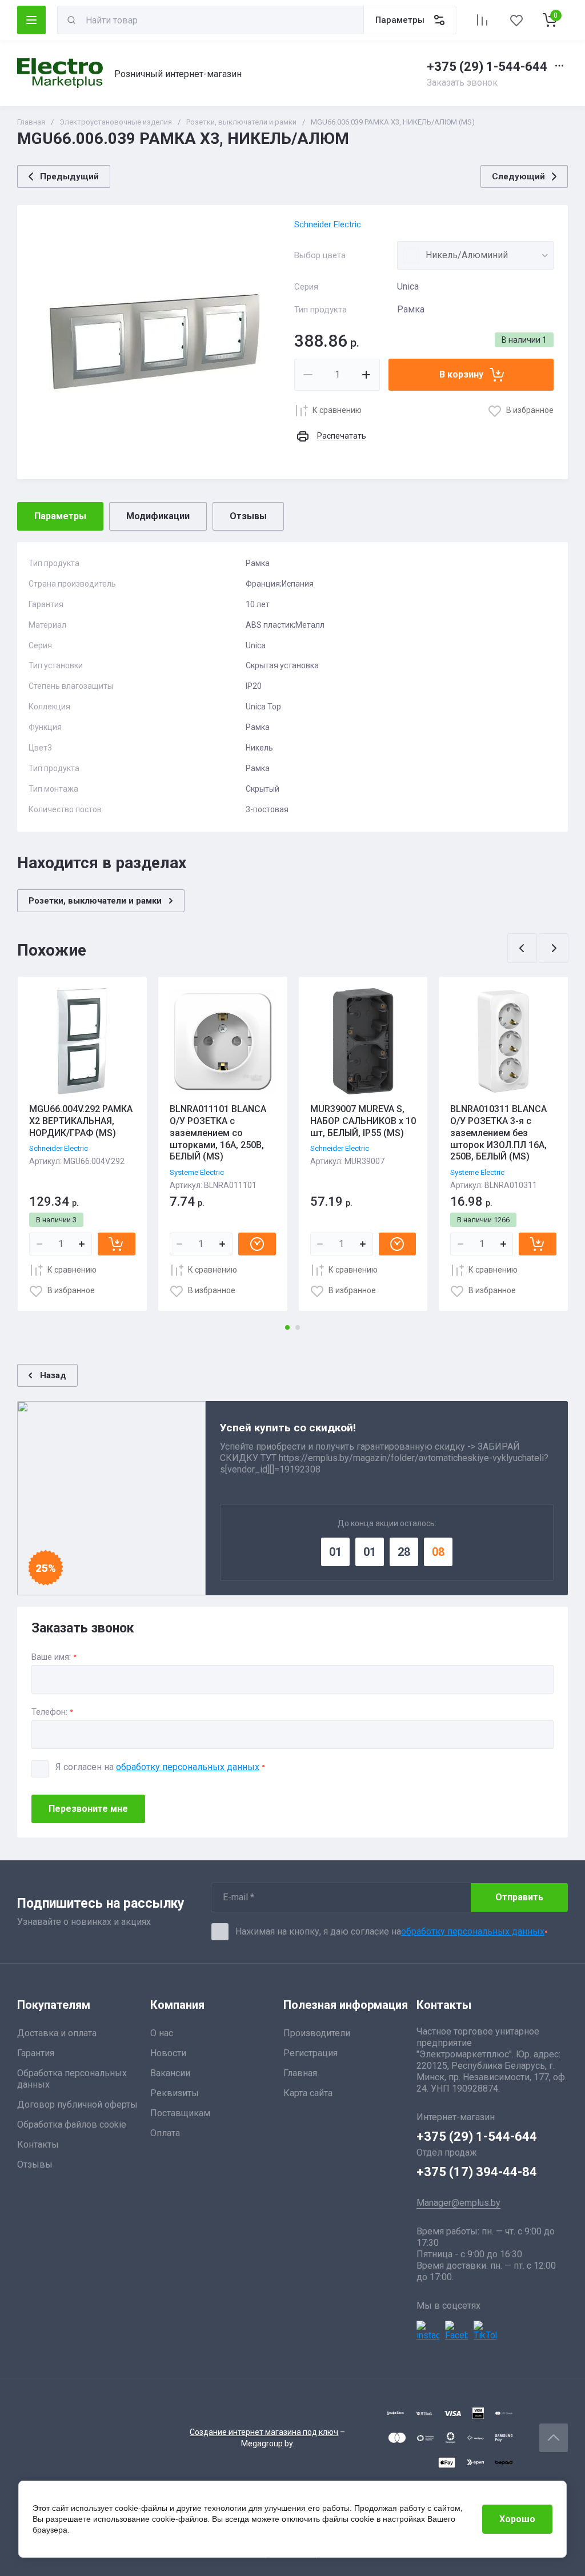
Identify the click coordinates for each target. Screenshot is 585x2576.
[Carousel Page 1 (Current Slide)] (287, 1327)
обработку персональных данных (188, 1767)
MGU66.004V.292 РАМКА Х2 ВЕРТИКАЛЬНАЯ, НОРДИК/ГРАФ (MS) (81, 1121)
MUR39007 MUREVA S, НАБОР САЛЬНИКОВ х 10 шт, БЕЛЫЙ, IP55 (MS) (363, 1121)
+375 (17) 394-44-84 (477, 2172)
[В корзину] (117, 1244)
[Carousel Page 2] (298, 1327)
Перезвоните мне (88, 1809)
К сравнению (337, 410)
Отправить (519, 1897)
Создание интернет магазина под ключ (264, 2432)
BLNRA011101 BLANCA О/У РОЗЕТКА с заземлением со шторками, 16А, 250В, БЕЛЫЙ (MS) (218, 1133)
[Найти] (71, 20)
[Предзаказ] (257, 1244)
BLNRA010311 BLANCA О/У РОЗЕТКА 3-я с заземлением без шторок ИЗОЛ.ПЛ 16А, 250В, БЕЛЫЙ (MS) (498, 1133)
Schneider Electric (328, 224)
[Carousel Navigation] (538, 948)
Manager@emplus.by (458, 2203)
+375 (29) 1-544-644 (487, 67)
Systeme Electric (197, 1172)
